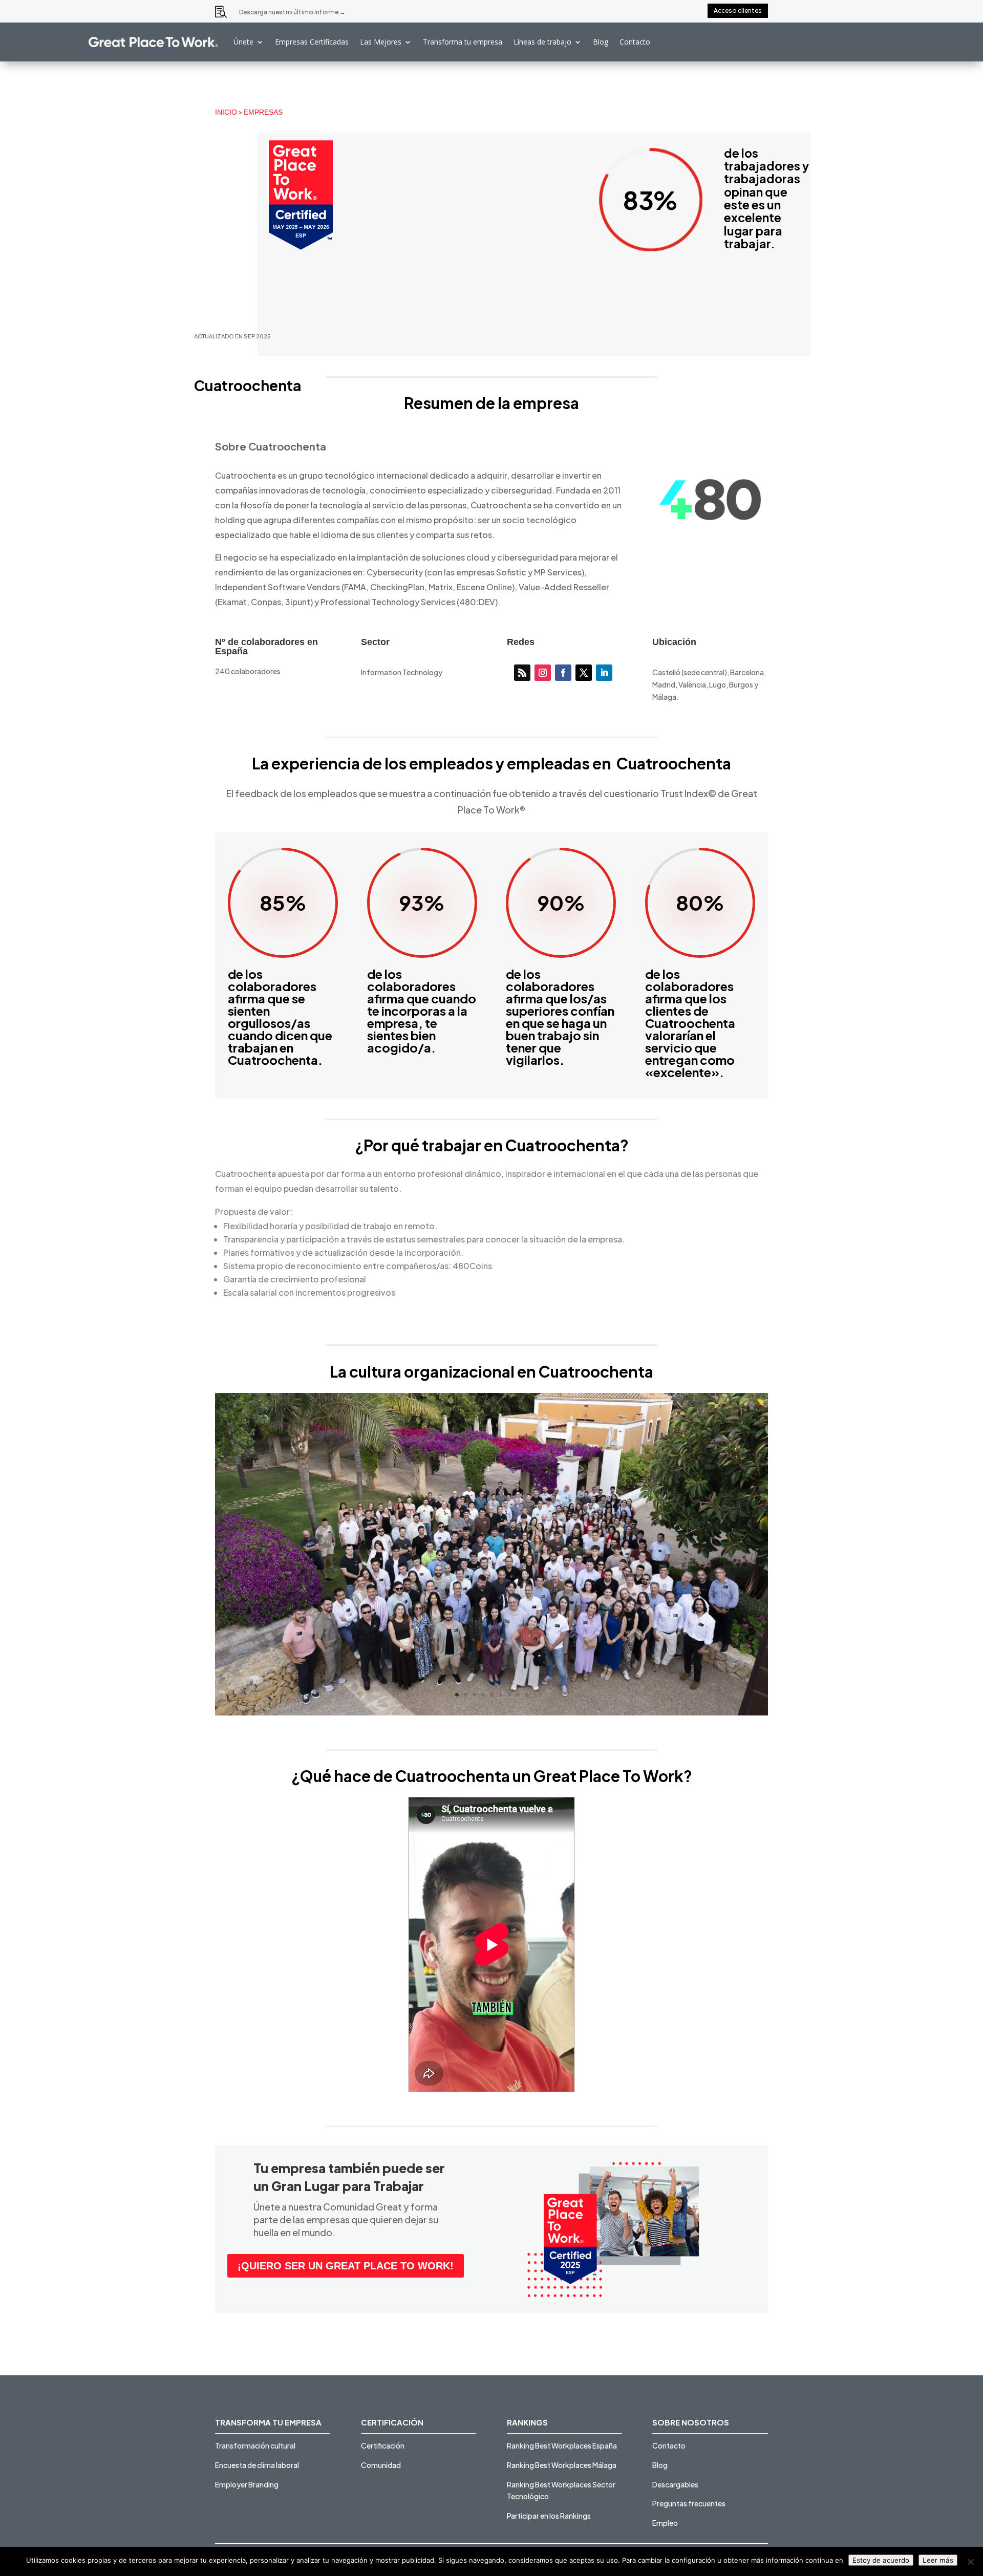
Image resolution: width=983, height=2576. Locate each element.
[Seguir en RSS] (522, 673)
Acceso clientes (738, 10)
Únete (243, 42)
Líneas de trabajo (542, 42)
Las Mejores (381, 42)
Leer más (938, 2560)
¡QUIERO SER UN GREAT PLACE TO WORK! (346, 2266)
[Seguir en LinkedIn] (604, 673)
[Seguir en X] (584, 673)
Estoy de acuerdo (881, 2560)
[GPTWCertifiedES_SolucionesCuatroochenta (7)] (491, 1715)
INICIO (226, 112)
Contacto (635, 42)
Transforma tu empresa (463, 42)
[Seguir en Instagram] (543, 673)
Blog (601, 42)
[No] (970, 2562)
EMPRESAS (263, 112)
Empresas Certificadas (312, 42)
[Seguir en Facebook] (563, 673)
